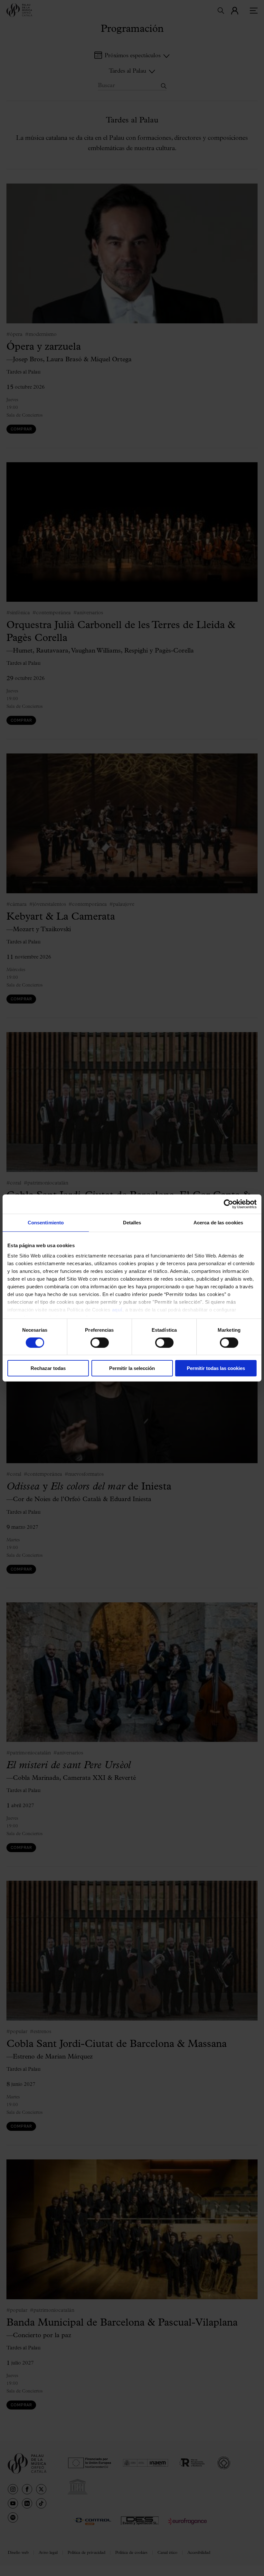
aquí (117, 1309)
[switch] (100, 1343)
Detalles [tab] (132, 1223)
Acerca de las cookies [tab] (218, 1223)
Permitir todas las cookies (216, 1368)
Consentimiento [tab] (46, 1223)
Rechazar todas (48, 1368)
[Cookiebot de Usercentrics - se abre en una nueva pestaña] (228, 1204)
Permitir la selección (132, 1368)
